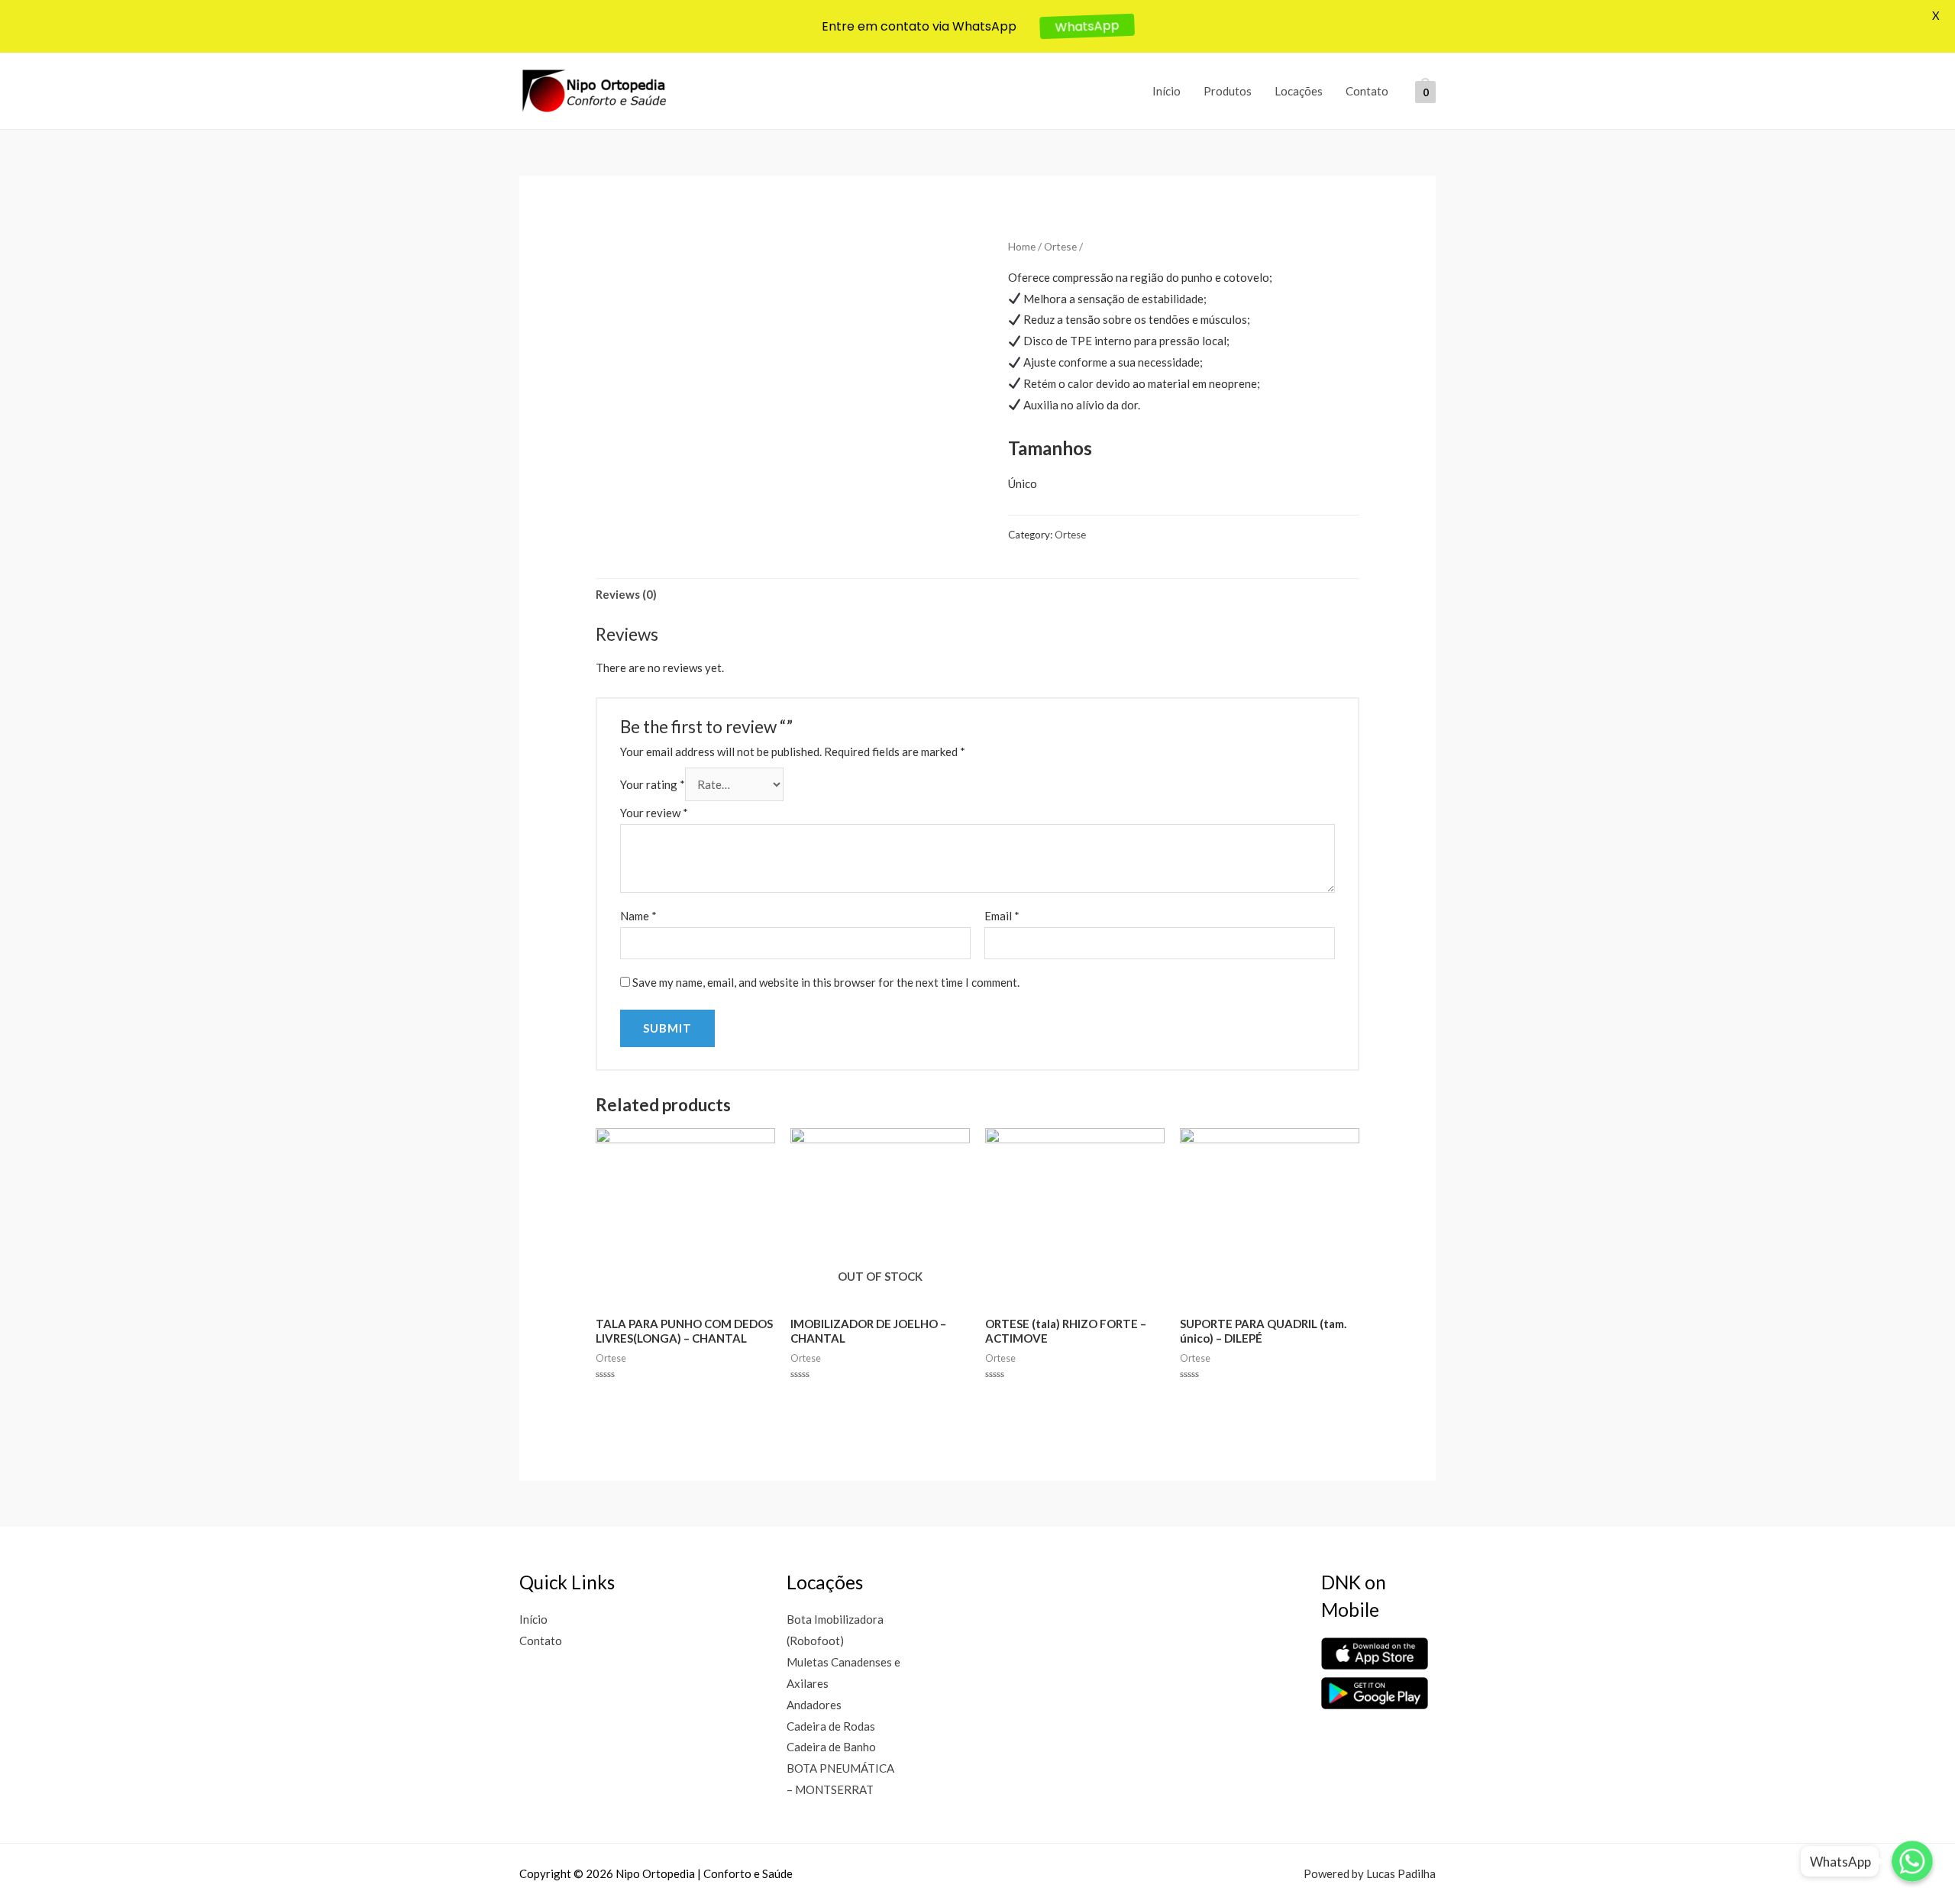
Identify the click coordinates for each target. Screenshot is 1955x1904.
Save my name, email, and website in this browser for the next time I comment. (826, 982)
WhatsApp (1087, 26)
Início (1167, 91)
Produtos (1228, 91)
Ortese (1060, 246)
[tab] (626, 595)
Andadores (814, 1705)
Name (638, 916)
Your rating (653, 784)
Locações (1299, 91)
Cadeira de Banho (831, 1747)
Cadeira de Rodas (831, 1726)
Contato (1367, 91)
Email (1002, 916)
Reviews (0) (626, 594)
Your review (654, 813)
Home (1022, 246)
